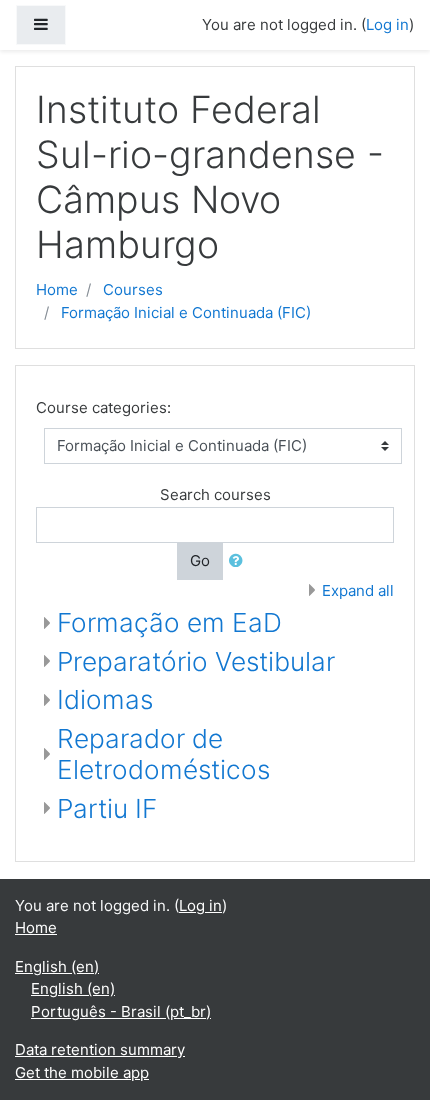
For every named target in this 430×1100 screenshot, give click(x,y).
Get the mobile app (82, 1072)
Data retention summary (100, 1049)
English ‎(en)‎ (57, 966)
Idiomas (105, 699)
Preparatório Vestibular (196, 661)
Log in (387, 24)
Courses (133, 289)
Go (200, 560)
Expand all (358, 590)
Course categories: (103, 407)
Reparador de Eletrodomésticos (163, 754)
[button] (240, 561)
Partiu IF (107, 808)
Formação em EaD (169, 622)
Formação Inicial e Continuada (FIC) (186, 312)
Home (57, 289)
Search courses (215, 494)
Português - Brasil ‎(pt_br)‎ (121, 1011)
